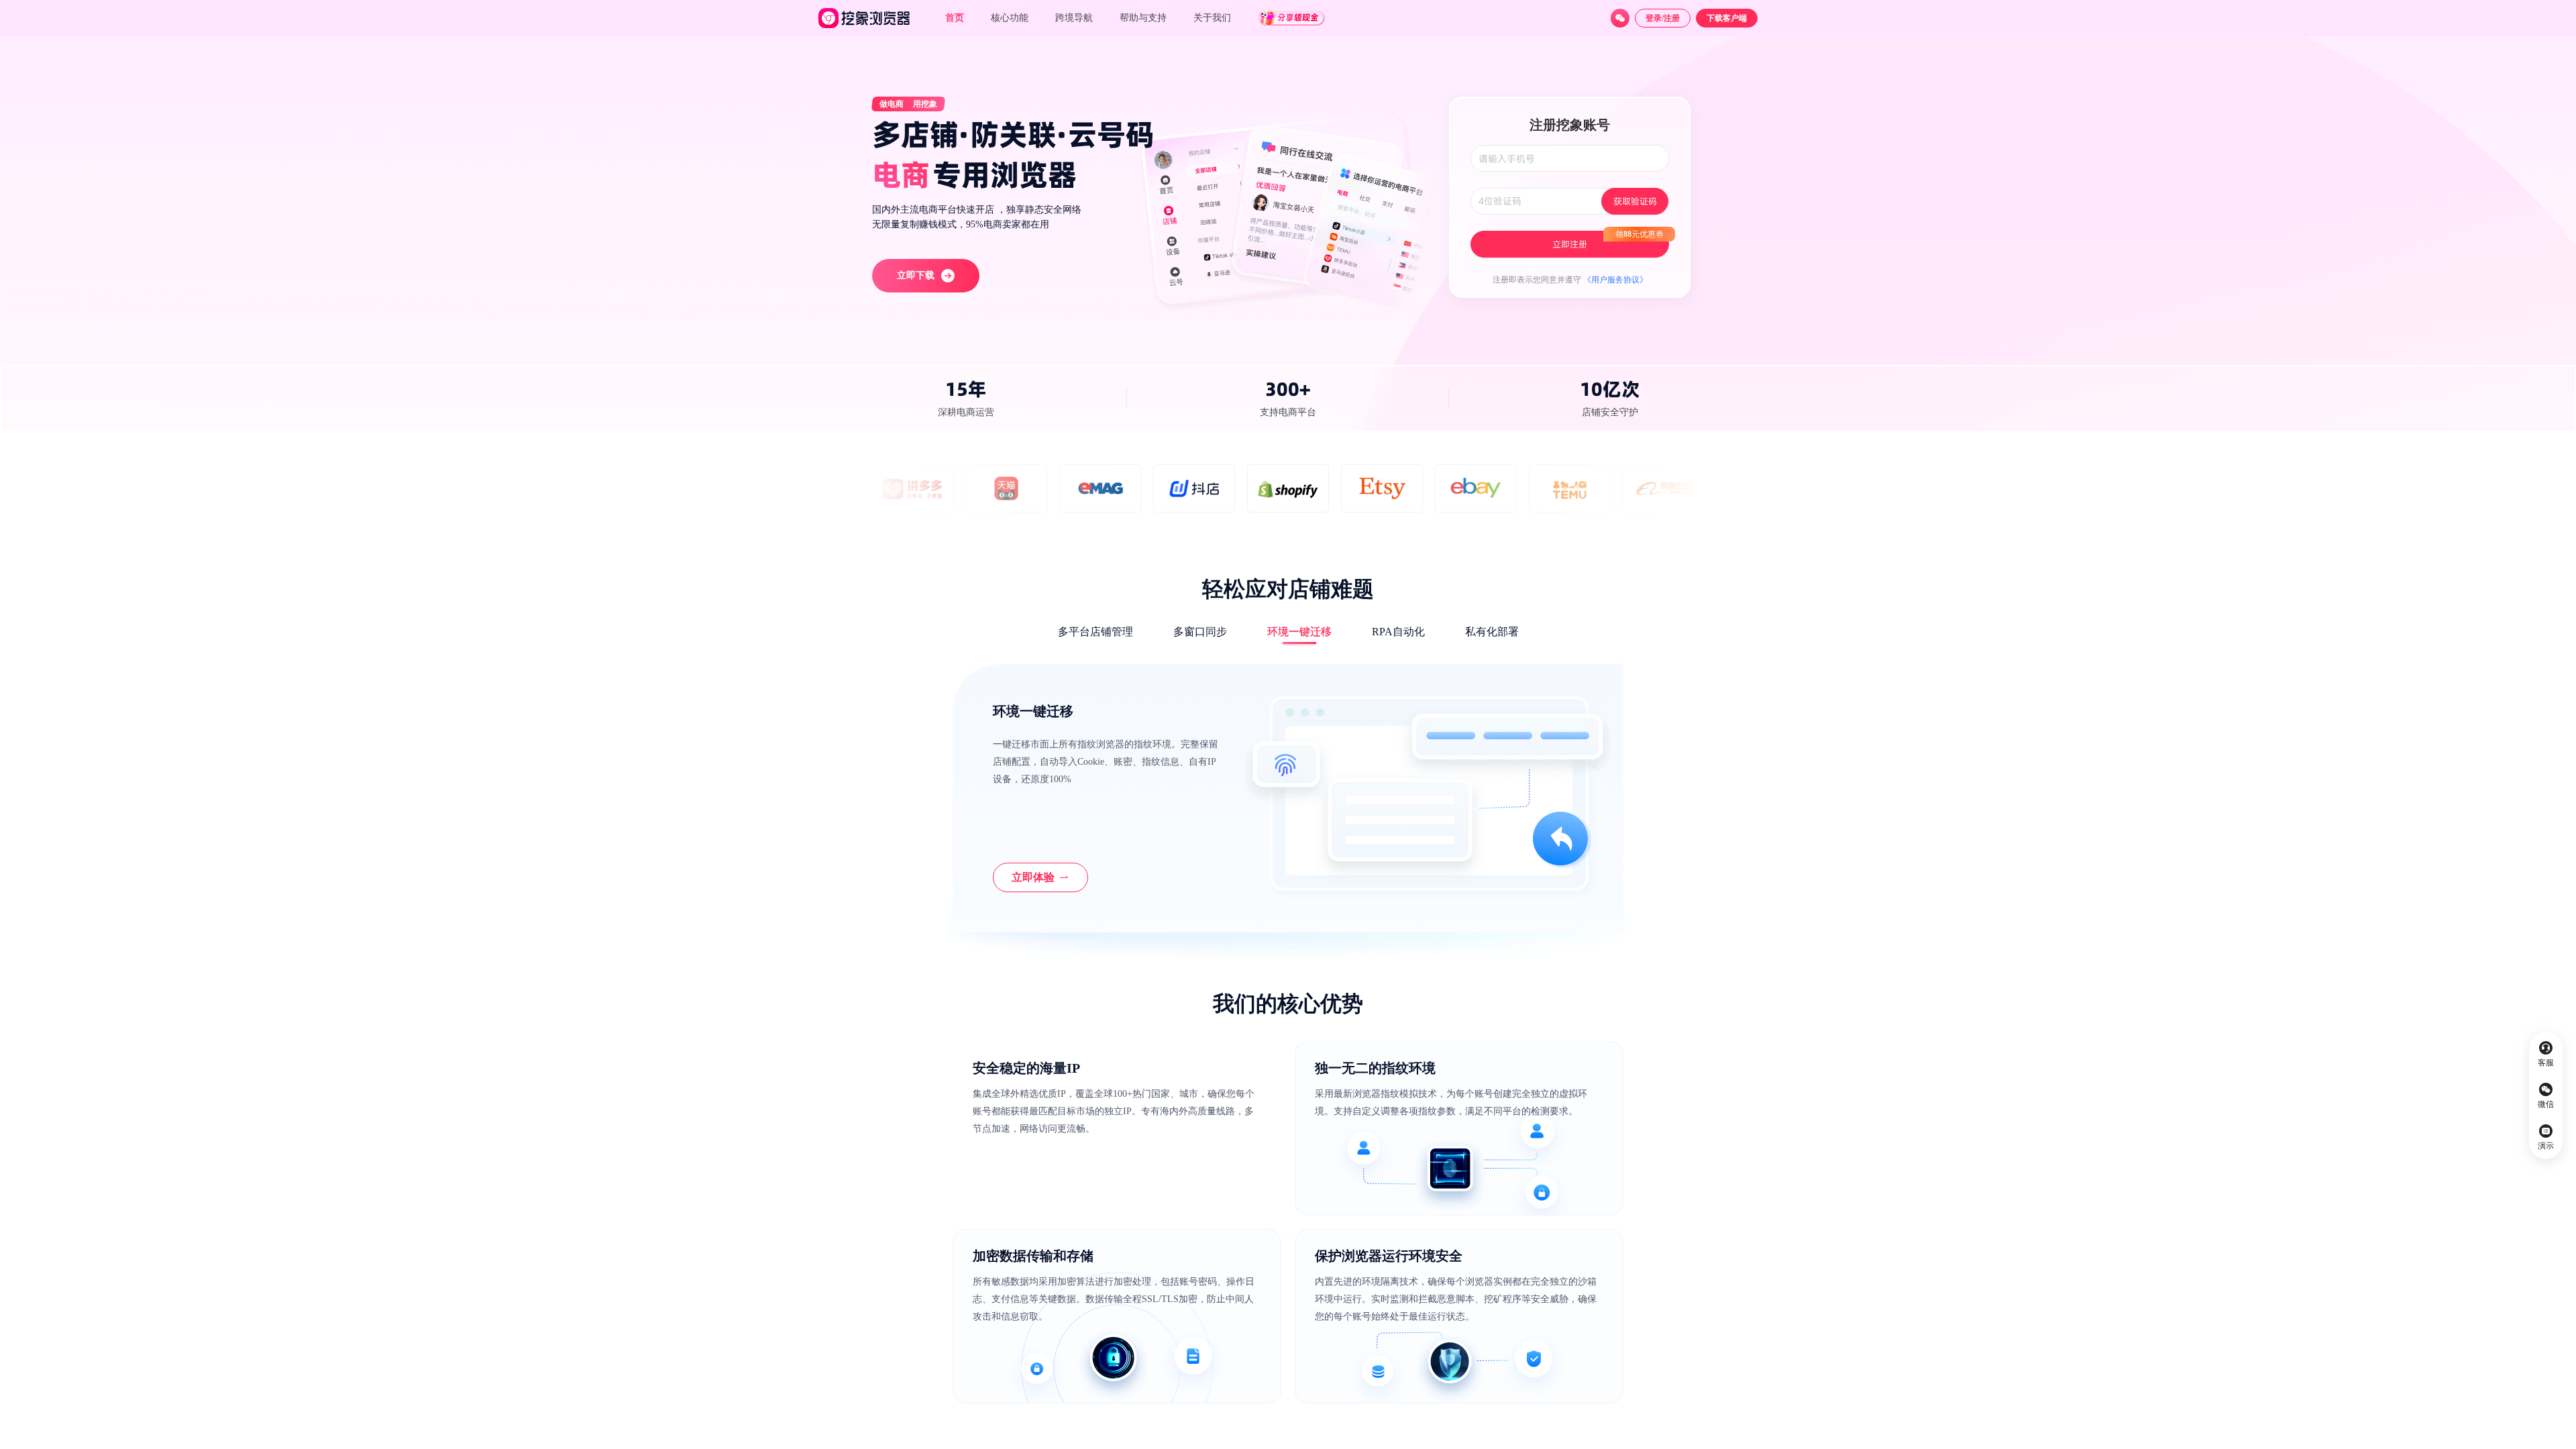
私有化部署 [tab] (1492, 632)
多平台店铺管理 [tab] (1095, 632)
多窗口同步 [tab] (1200, 632)
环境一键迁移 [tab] (1299, 632)
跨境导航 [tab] (1074, 18)
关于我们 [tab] (1212, 18)
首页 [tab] (955, 18)
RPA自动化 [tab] (1398, 632)
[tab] (1143, 18)
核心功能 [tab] (1010, 18)
